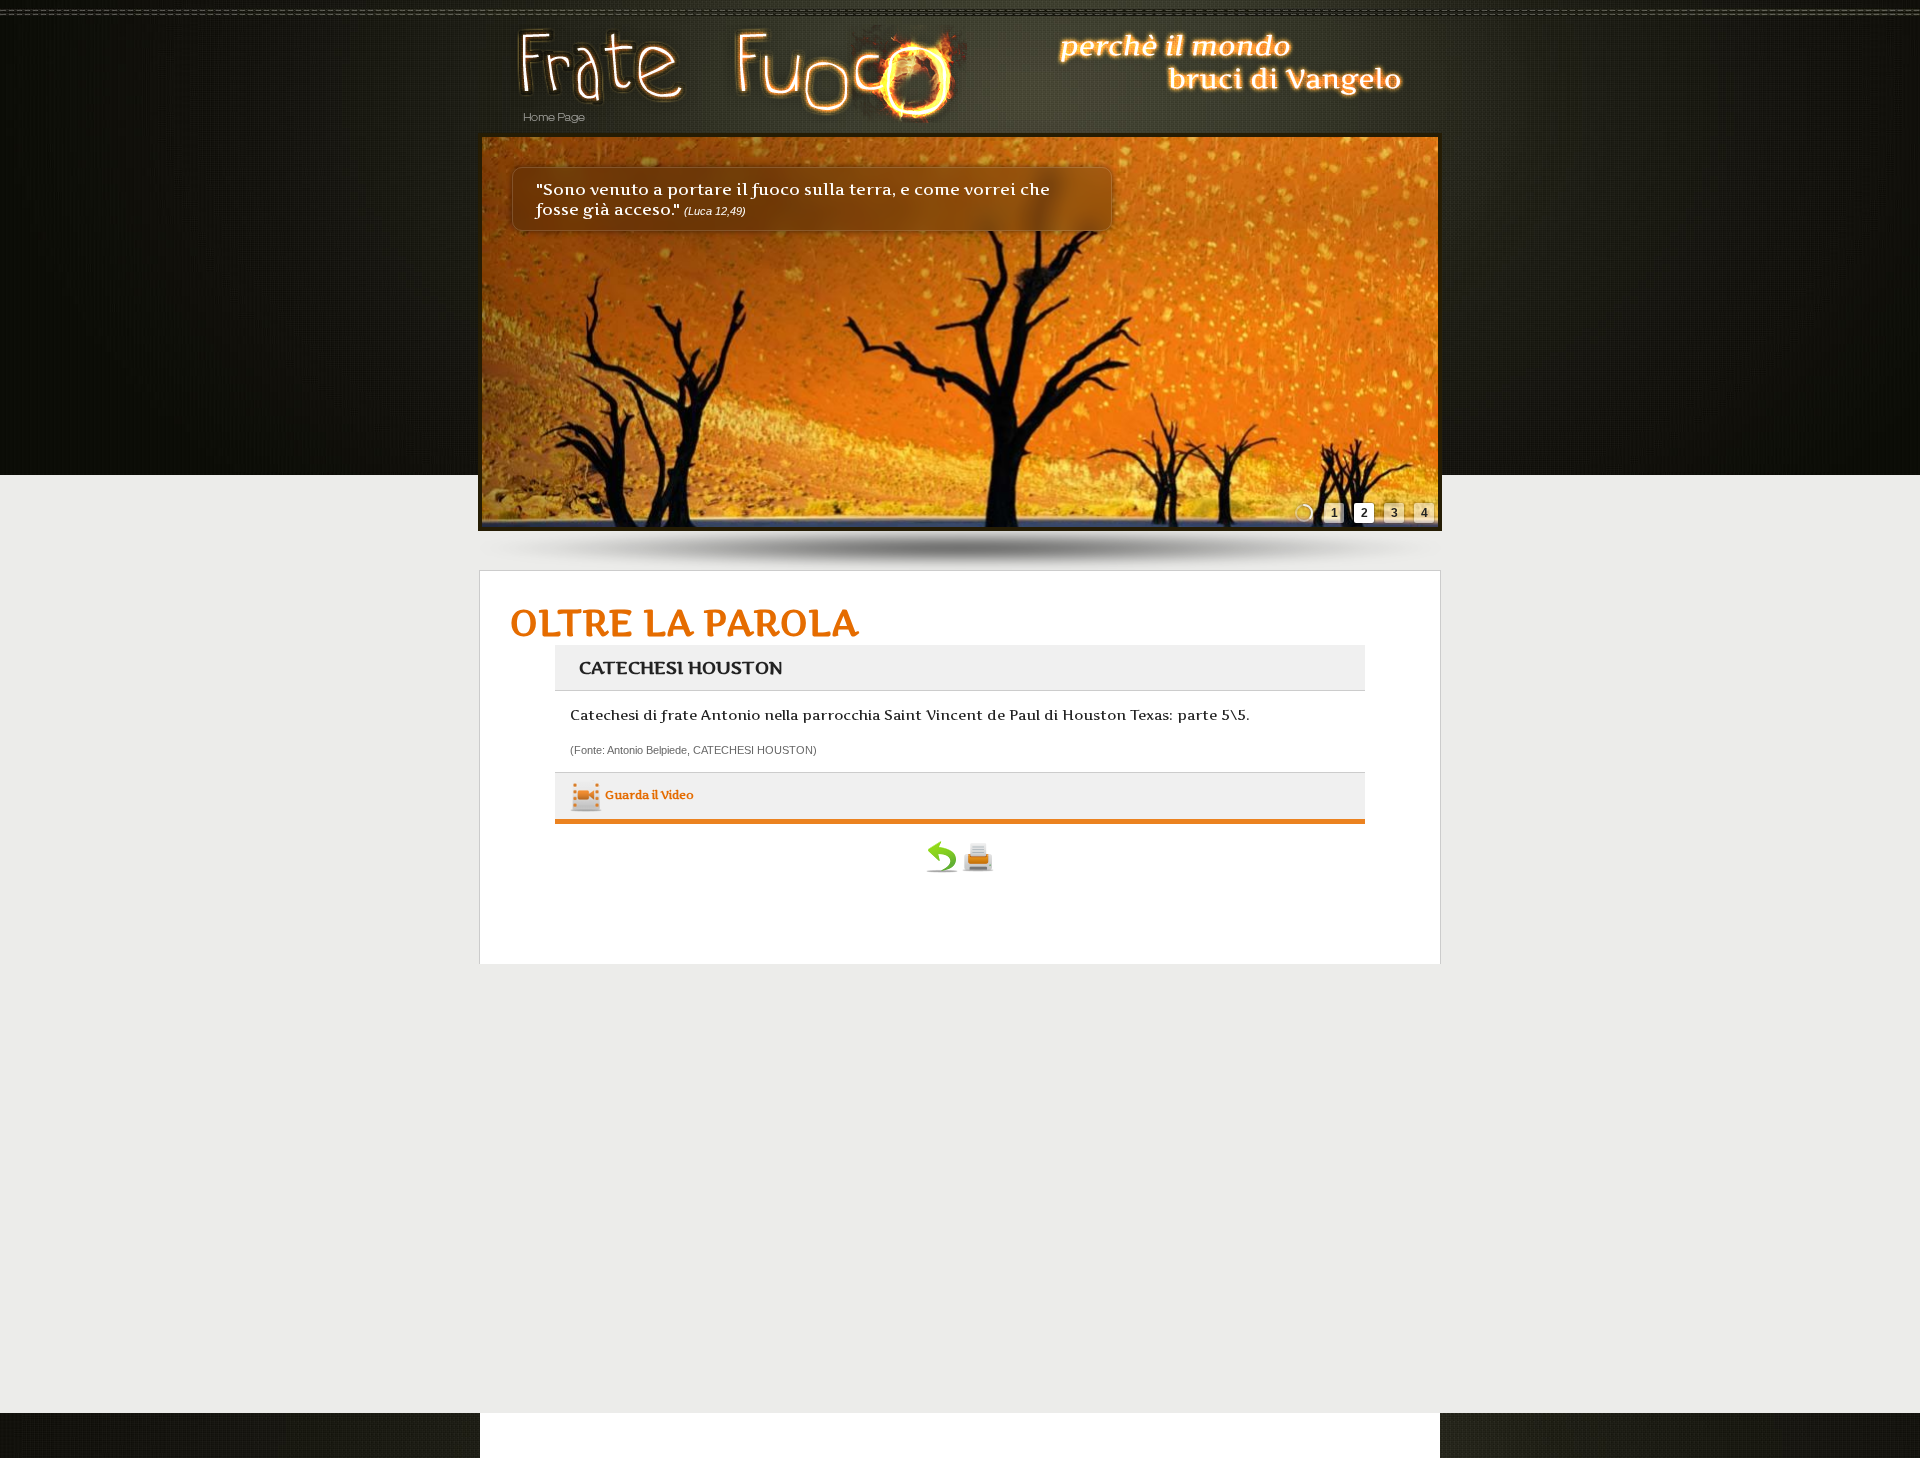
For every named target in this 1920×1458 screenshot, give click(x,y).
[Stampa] (978, 867)
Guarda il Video (648, 795)
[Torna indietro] (942, 867)
